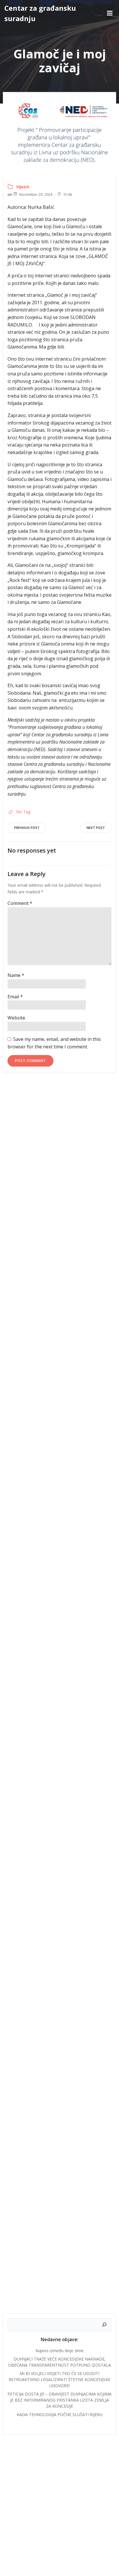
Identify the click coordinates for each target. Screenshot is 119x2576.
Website (16, 1018)
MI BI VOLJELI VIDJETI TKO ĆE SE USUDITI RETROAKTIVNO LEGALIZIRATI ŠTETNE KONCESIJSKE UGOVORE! (59, 2379)
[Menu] (110, 13)
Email (15, 997)
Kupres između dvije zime (59, 2351)
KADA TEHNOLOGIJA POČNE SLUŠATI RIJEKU (60, 2414)
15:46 (67, 194)
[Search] (104, 2325)
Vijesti (23, 187)
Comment (20, 903)
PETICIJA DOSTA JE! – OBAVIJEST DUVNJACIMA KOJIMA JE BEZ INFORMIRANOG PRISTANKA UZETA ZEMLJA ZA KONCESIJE (59, 2400)
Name (16, 975)
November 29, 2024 (36, 194)
